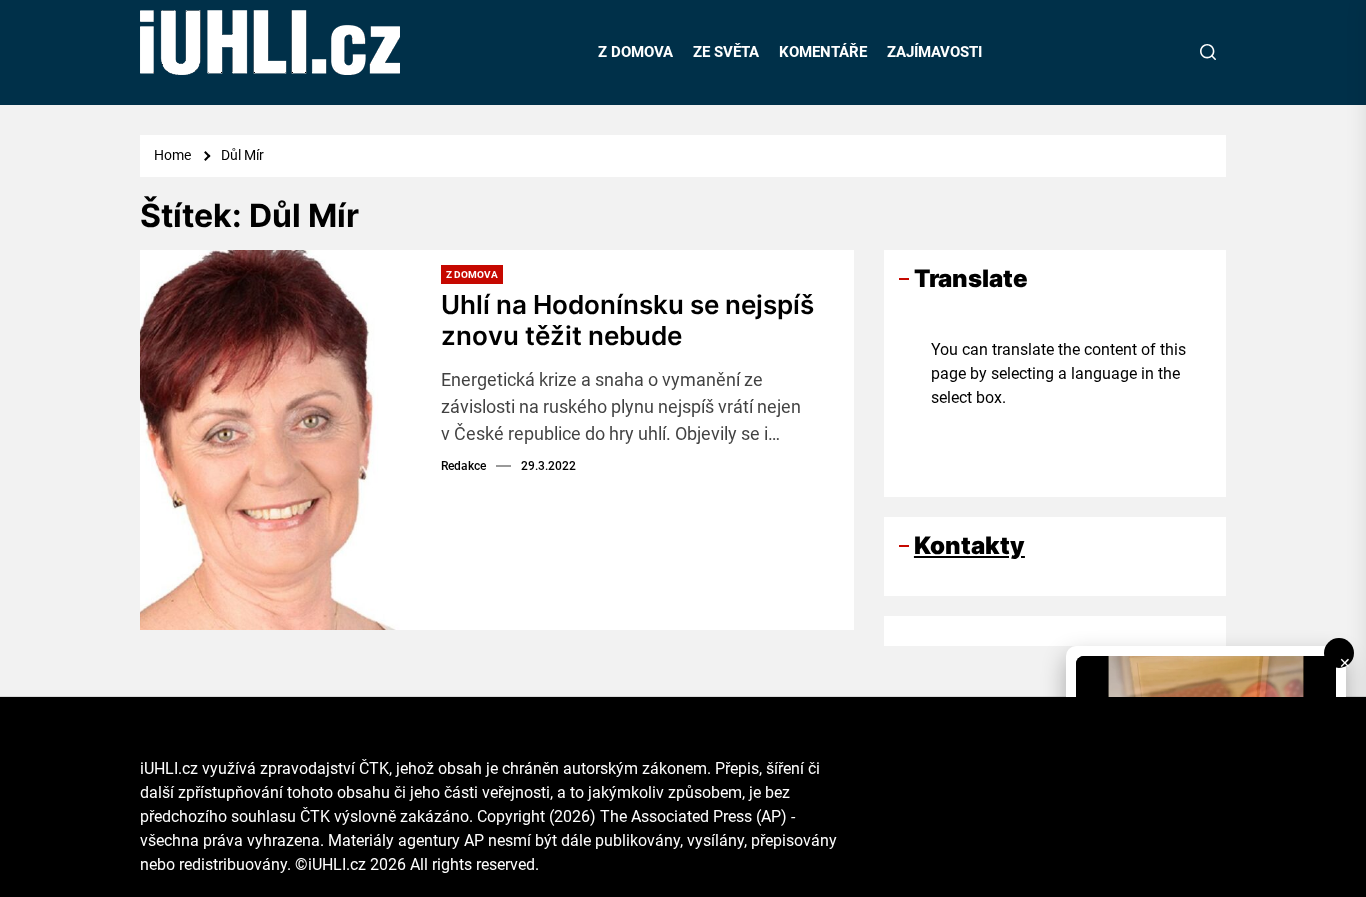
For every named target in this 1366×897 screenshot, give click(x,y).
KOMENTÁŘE (823, 52)
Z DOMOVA (635, 52)
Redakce (463, 466)
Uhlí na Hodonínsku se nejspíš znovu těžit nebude (627, 320)
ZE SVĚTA (726, 52)
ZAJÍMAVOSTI (934, 52)
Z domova (472, 274)
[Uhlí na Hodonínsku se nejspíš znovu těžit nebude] (283, 440)
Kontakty (969, 545)
